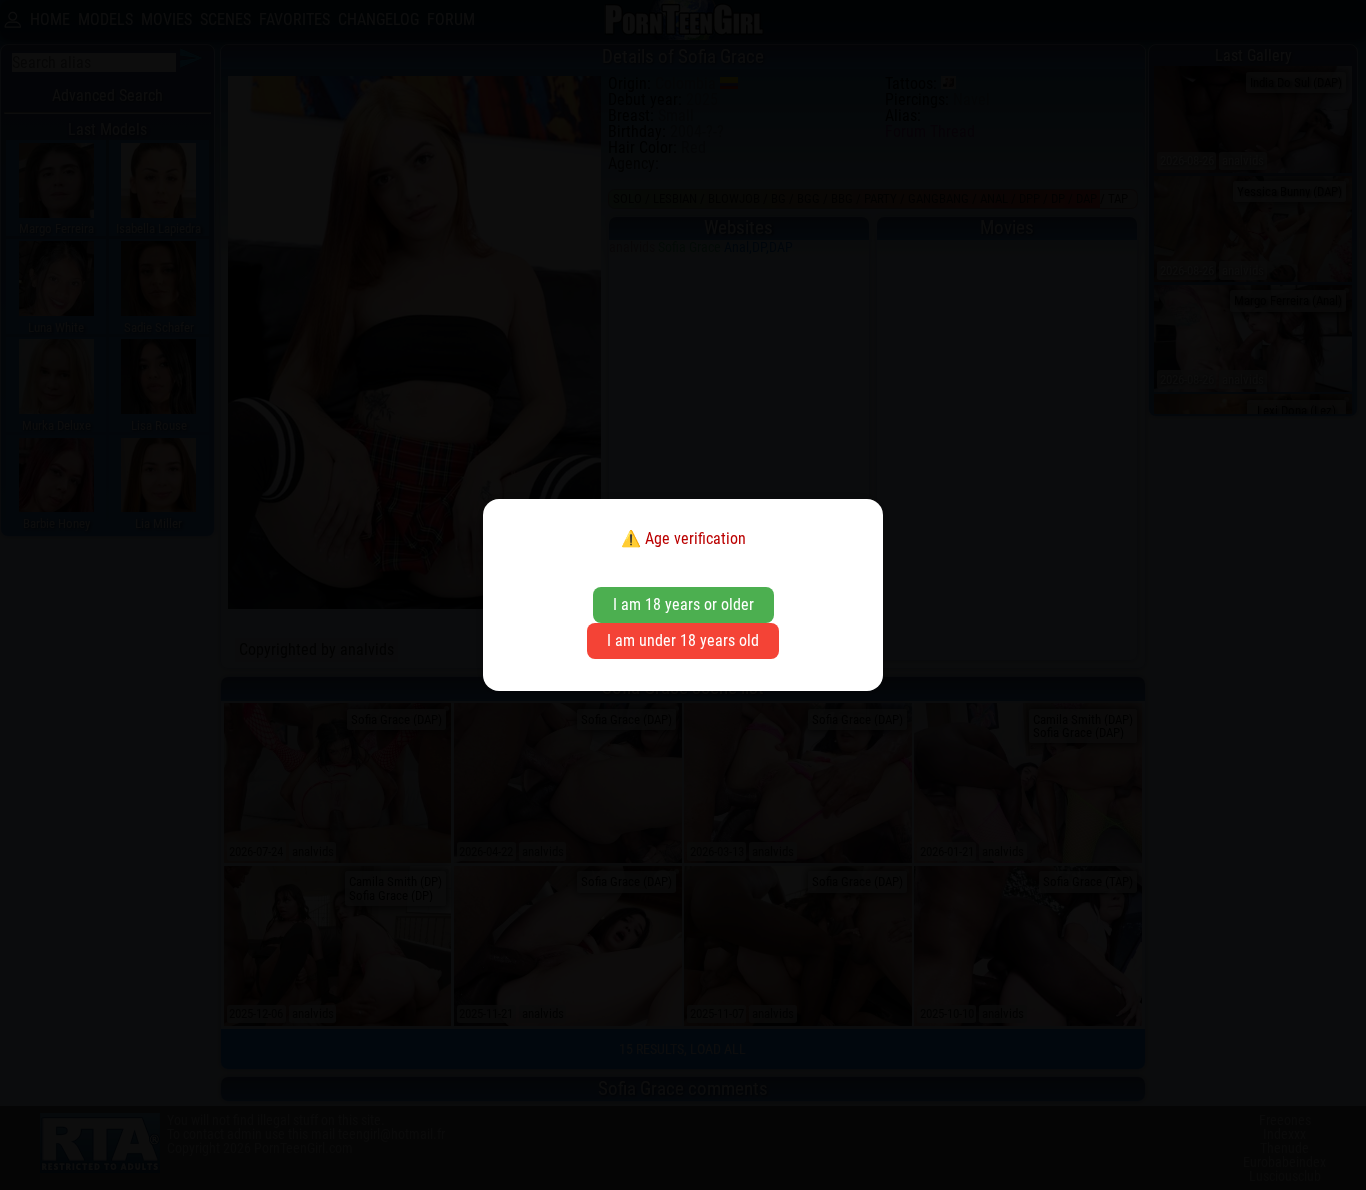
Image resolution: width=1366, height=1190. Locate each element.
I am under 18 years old (683, 640)
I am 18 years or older (683, 604)
